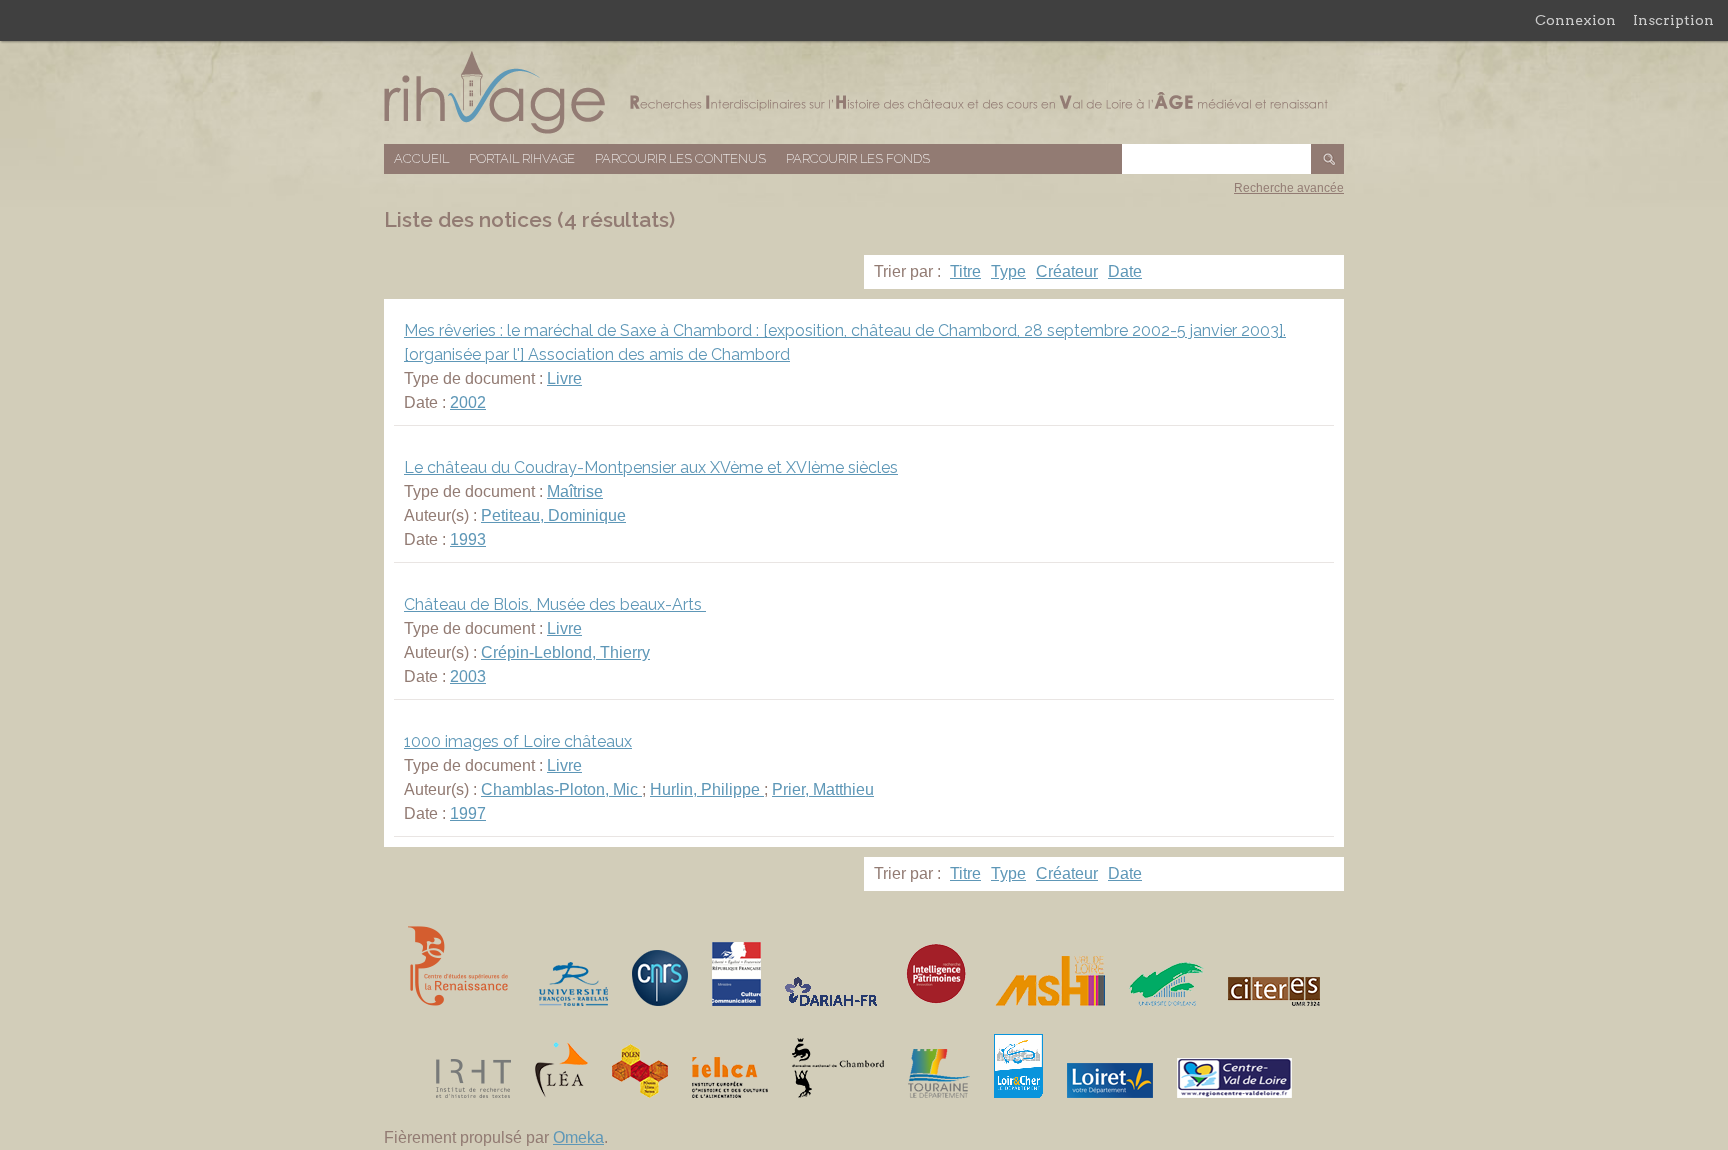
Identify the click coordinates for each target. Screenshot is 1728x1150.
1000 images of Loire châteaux (518, 741)
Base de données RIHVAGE (864, 92)
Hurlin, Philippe (707, 789)
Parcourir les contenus (680, 158)
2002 (468, 402)
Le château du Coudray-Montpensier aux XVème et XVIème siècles (651, 467)
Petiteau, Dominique (553, 515)
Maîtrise (575, 491)
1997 (468, 813)
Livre (564, 378)
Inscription (1673, 20)
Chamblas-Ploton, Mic (561, 789)
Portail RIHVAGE (522, 158)
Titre (965, 271)
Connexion (1575, 20)
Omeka (578, 1137)
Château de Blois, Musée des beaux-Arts (555, 604)
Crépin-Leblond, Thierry (565, 652)
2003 (468, 676)
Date (1125, 271)
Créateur (1067, 271)
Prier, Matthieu (823, 789)
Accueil (421, 158)
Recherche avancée (1289, 188)
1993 (468, 539)
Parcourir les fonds (858, 158)
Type (1008, 271)
